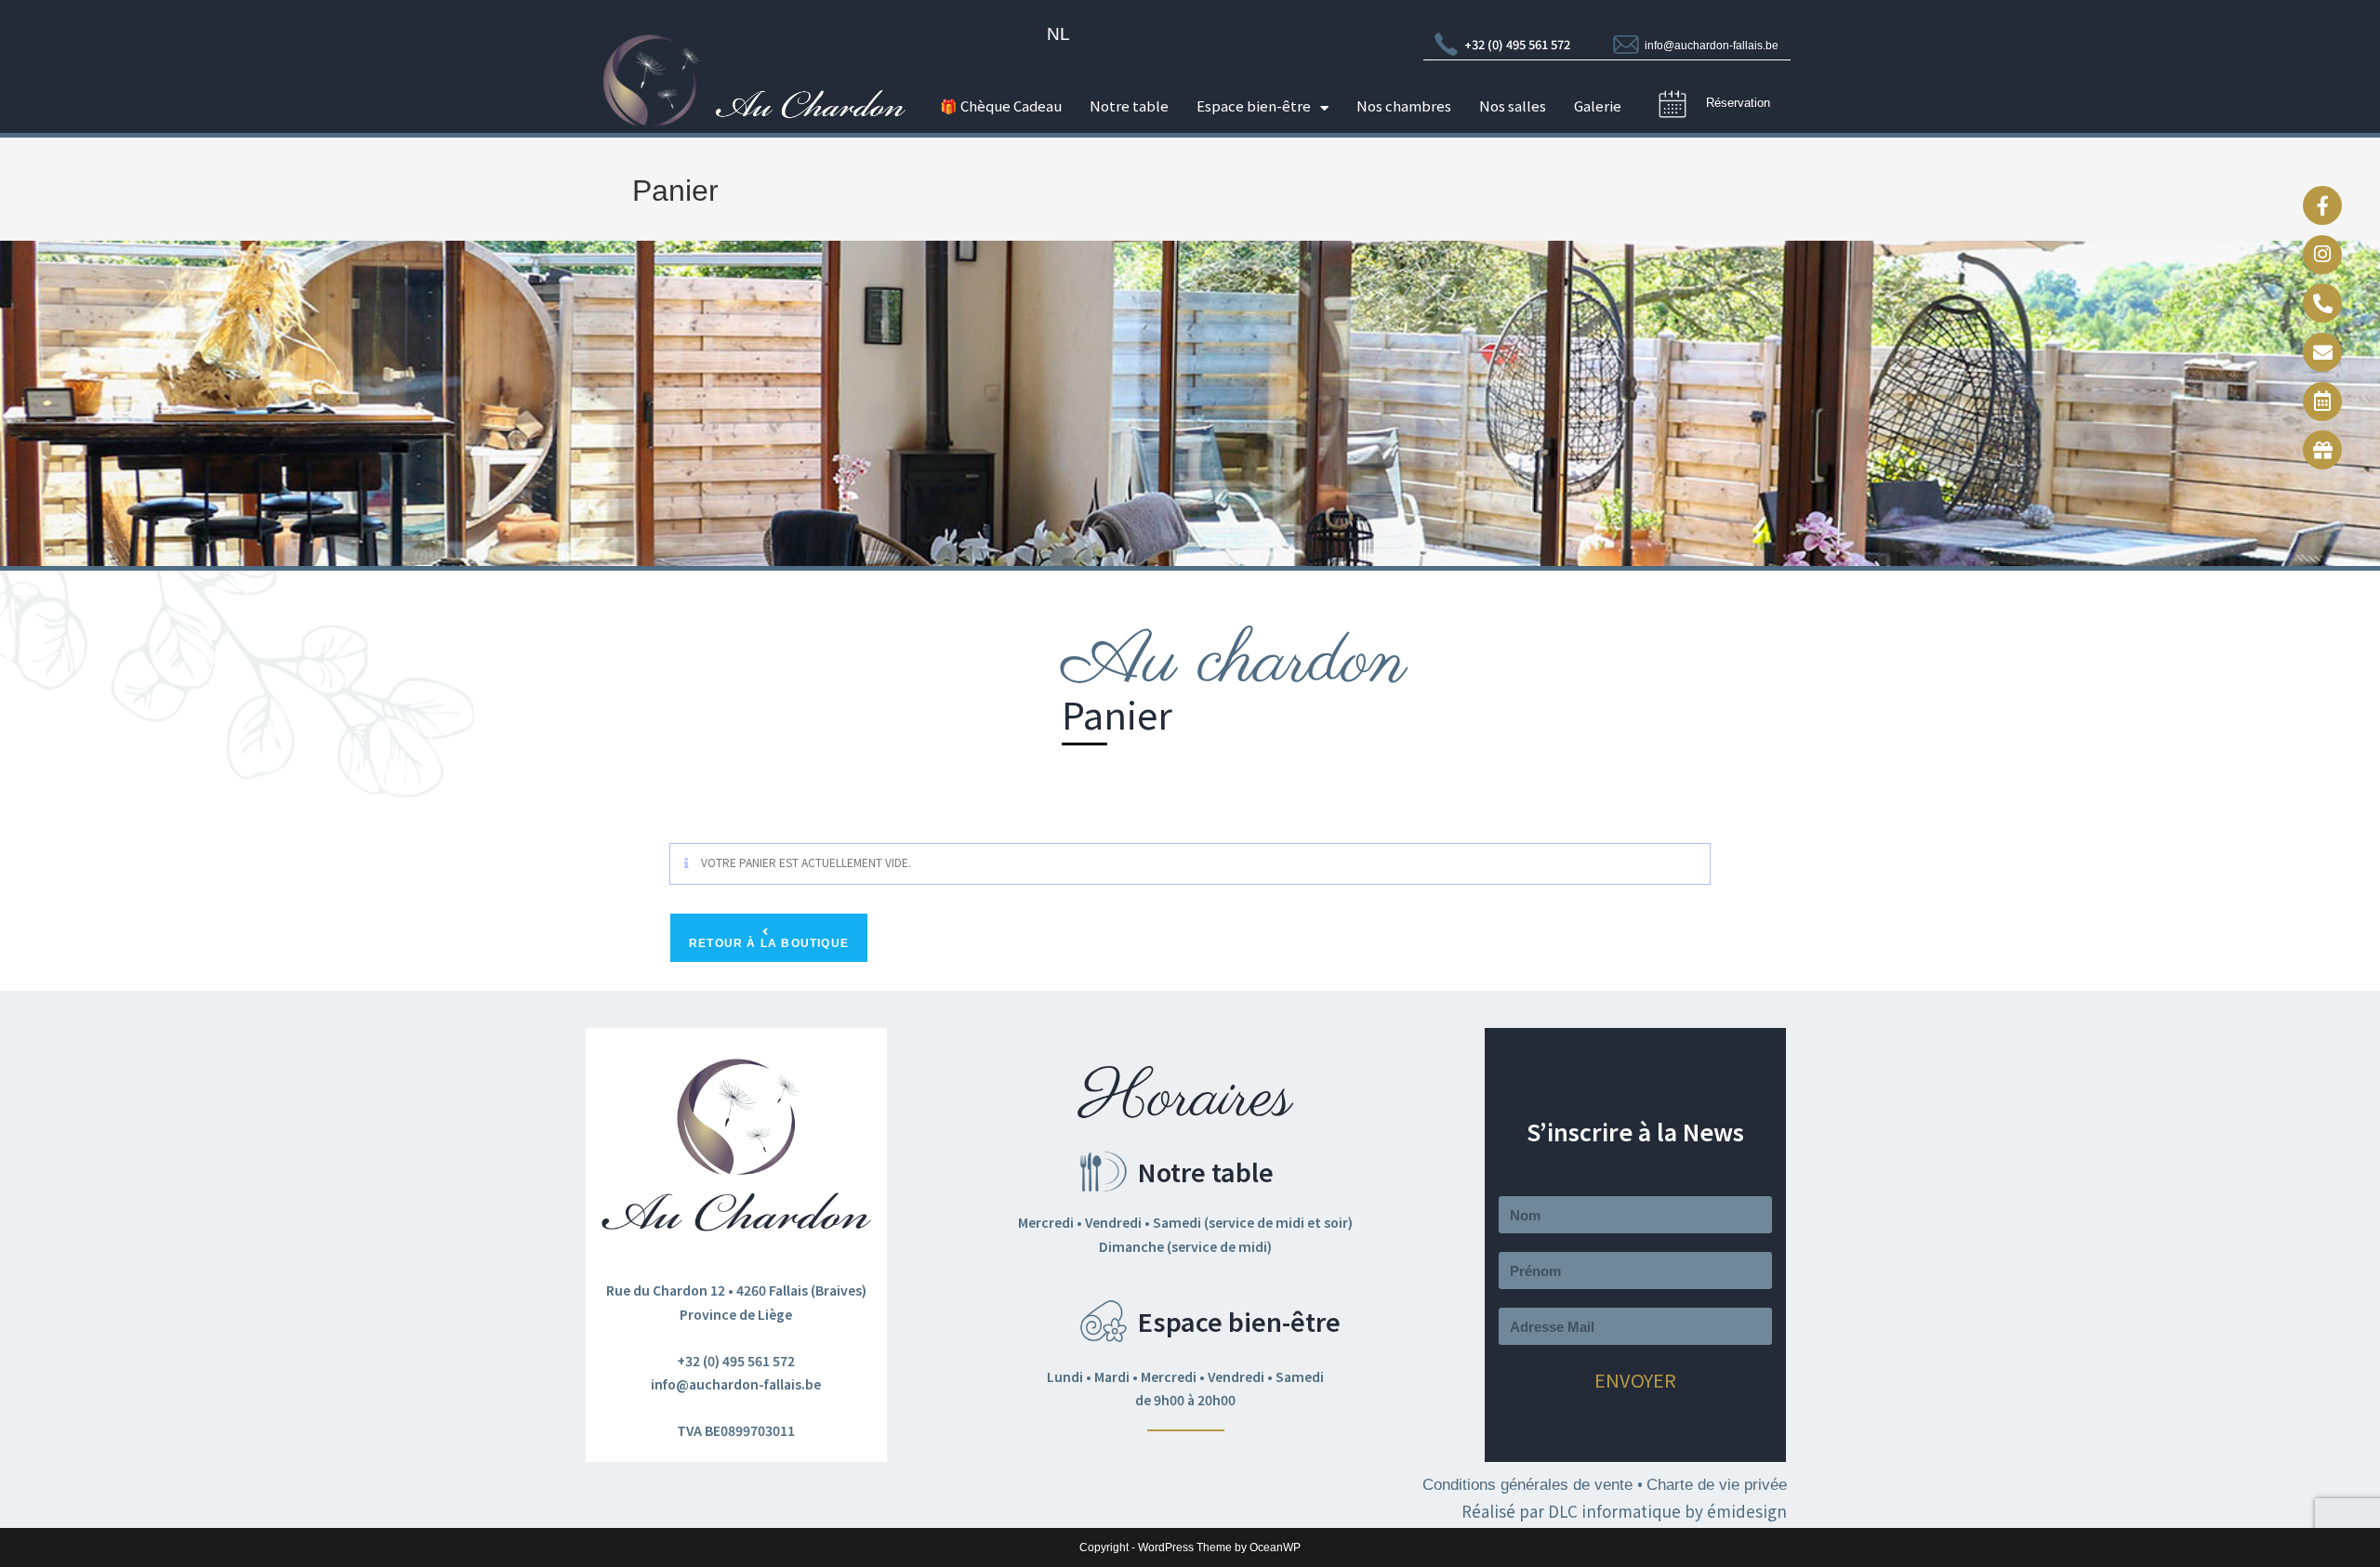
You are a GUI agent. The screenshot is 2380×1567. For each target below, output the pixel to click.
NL (1058, 34)
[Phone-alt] (2322, 303)
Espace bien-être (1254, 108)
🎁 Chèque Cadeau (1001, 108)
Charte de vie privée (1717, 1485)
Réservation (1738, 103)
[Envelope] (2322, 352)
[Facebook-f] (2322, 205)
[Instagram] (2322, 255)
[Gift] (2322, 450)
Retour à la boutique (769, 943)
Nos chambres (1404, 108)
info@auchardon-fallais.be (1712, 46)
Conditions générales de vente (1530, 1485)
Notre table (1129, 108)
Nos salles (1513, 108)
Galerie (1598, 108)
